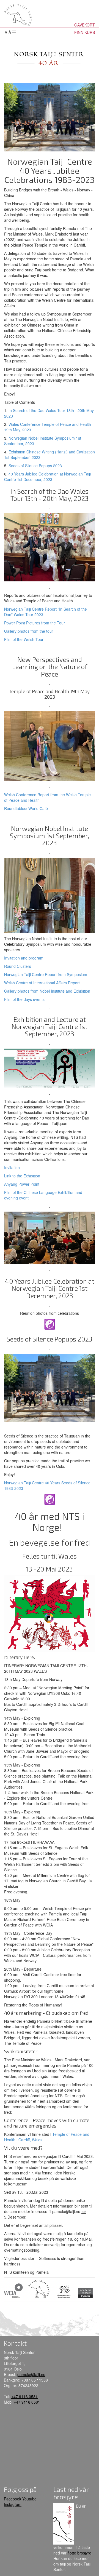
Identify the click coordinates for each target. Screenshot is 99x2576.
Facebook (13, 2499)
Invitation (12, 1167)
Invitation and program (24, 958)
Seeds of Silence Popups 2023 (35, 466)
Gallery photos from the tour (29, 631)
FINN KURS (85, 32)
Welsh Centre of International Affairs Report (42, 983)
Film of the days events (24, 999)
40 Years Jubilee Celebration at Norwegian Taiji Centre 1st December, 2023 (47, 477)
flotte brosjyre (79, 2553)
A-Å (8, 32)
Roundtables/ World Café (26, 808)
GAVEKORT (85, 25)
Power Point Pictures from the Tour (35, 623)
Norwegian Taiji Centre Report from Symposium (46, 974)
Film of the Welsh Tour (24, 639)
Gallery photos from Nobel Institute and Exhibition (47, 991)
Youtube (29, 2499)
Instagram (13, 2504)
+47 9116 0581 (24, 2396)
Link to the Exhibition (22, 1176)
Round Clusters (18, 966)
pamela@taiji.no (31, 2374)
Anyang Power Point (22, 1184)
